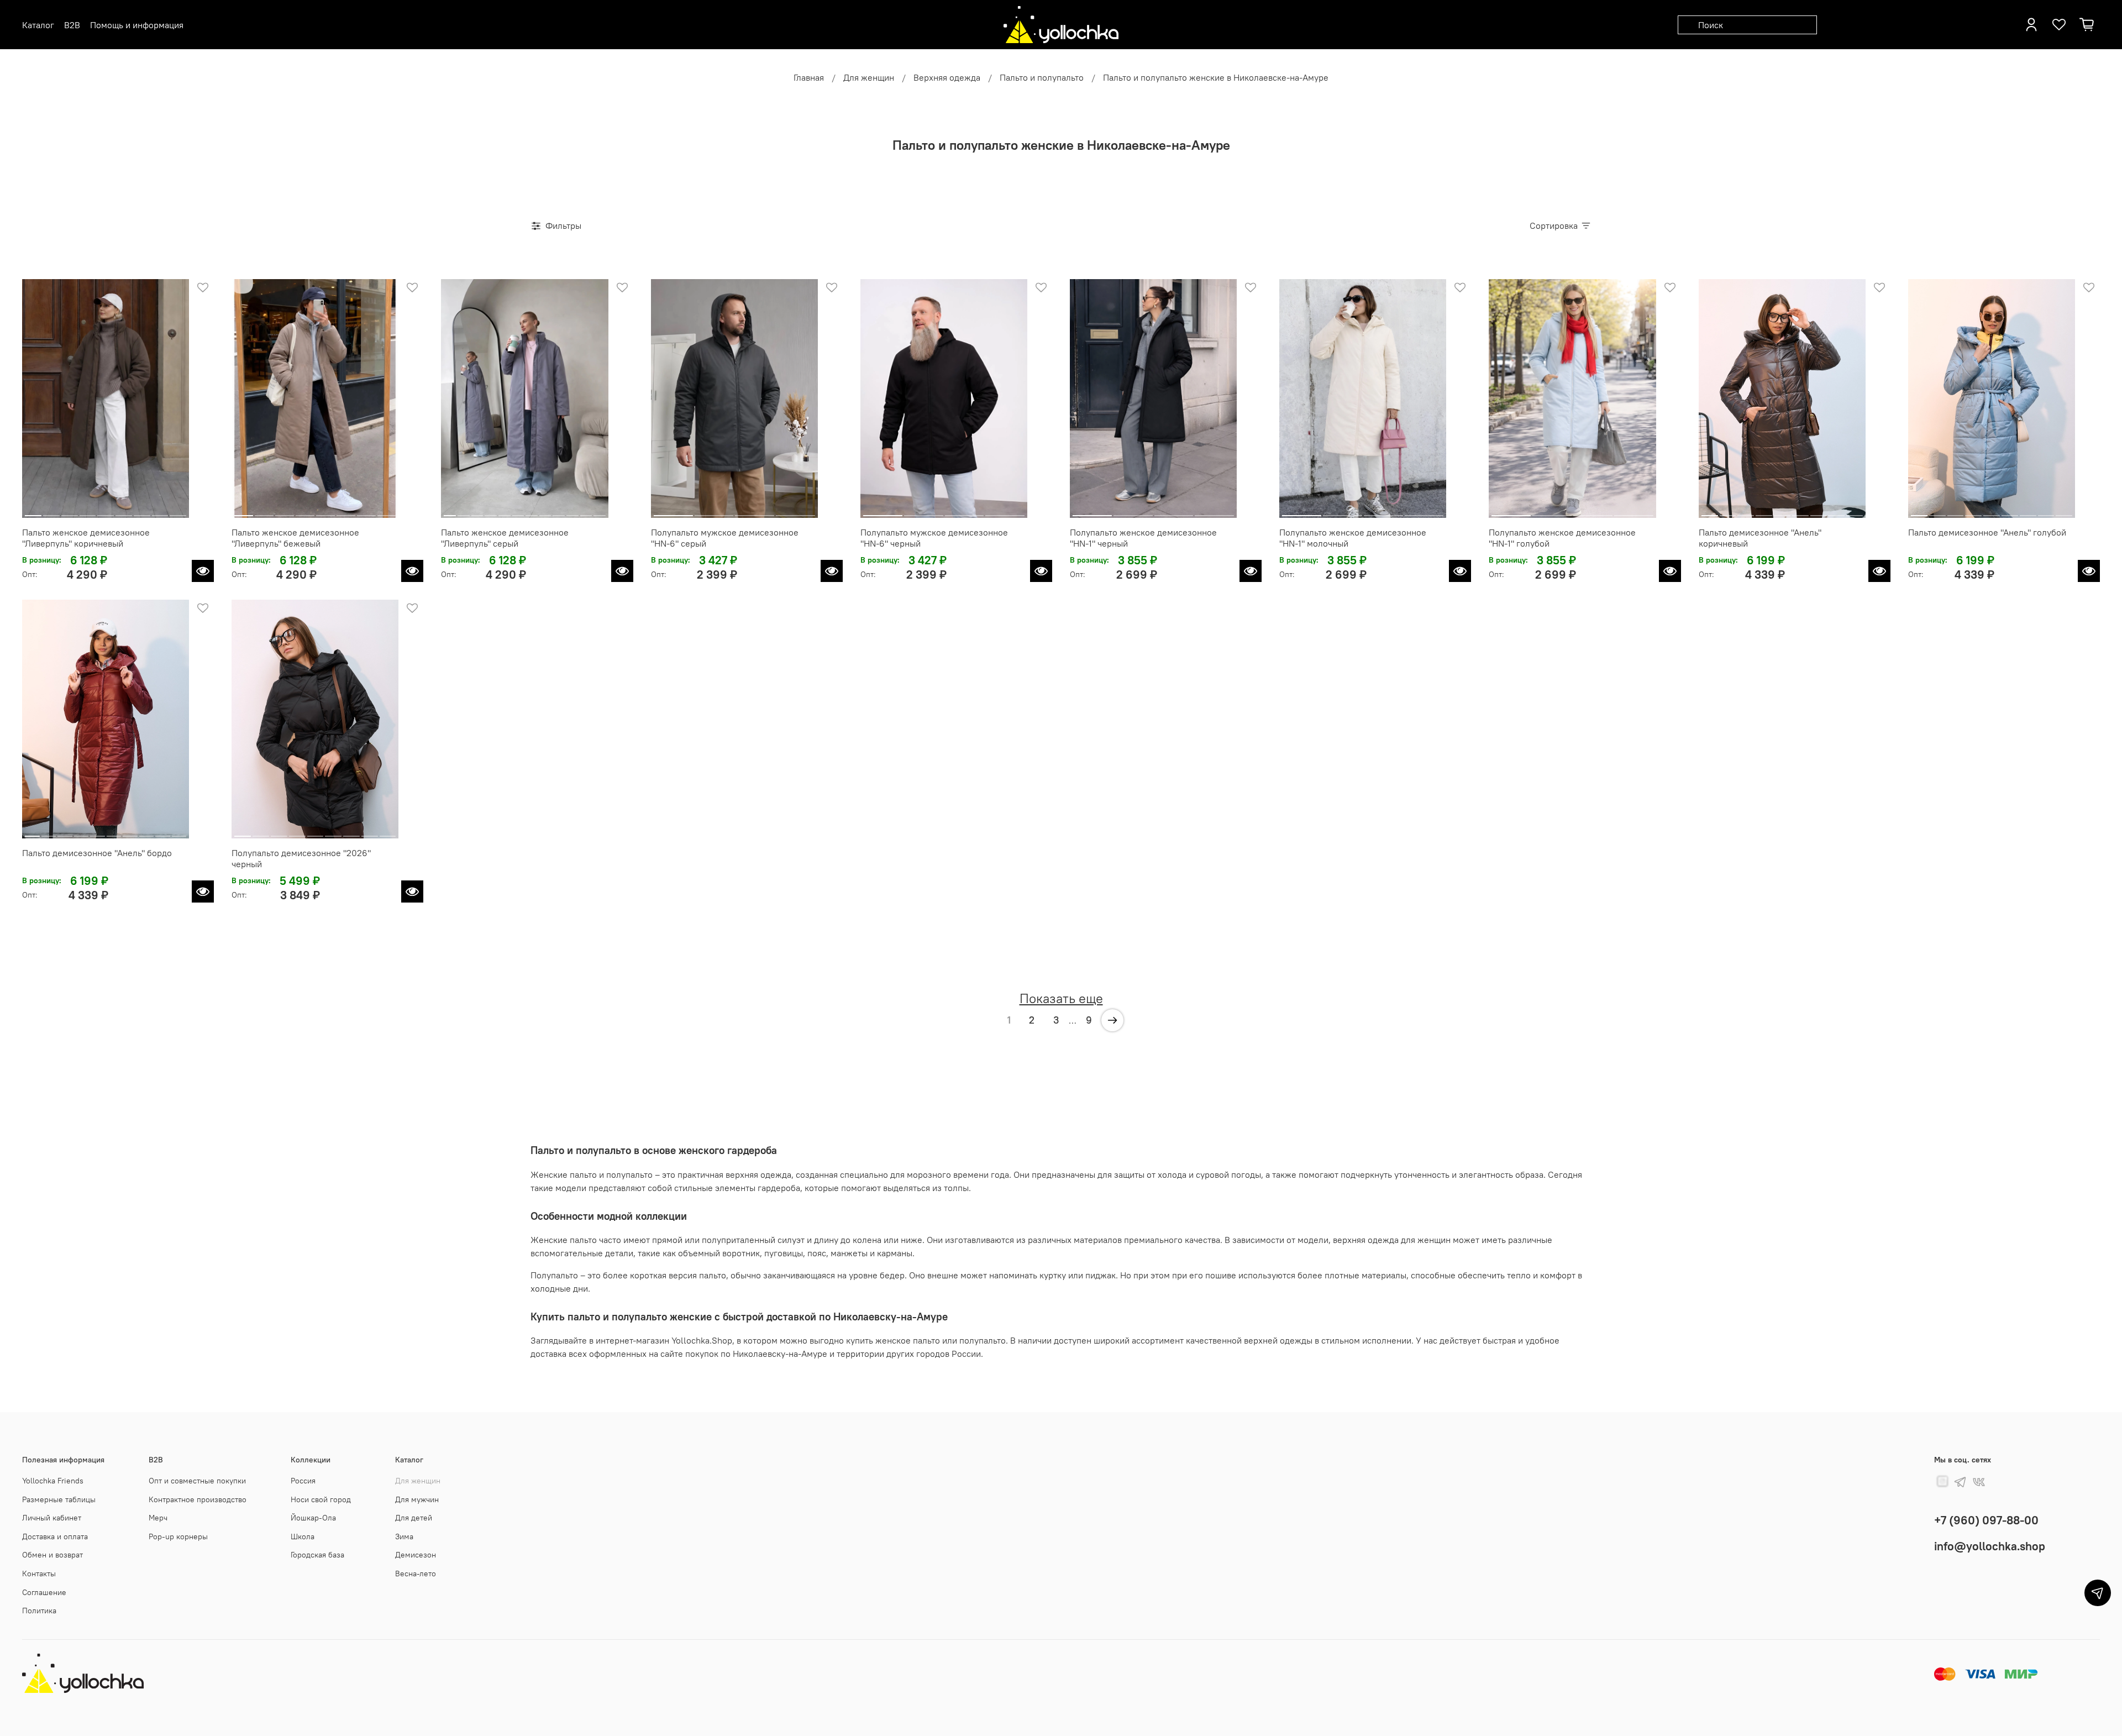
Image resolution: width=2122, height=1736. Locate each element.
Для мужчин (417, 1499)
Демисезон (416, 1555)
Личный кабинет (52, 1518)
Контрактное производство (198, 1499)
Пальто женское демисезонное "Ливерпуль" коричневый (86, 538)
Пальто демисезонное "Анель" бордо (97, 853)
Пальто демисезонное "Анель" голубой (1987, 532)
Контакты (39, 1574)
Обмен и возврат (52, 1555)
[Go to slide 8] (160, 511)
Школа (303, 1536)
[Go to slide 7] (142, 511)
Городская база (317, 1555)
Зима (404, 1536)
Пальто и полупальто (1042, 77)
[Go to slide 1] (33, 511)
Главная (809, 77)
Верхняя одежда (947, 77)
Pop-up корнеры (178, 1536)
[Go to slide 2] (51, 511)
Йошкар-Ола (313, 1518)
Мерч (158, 1518)
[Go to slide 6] (124, 511)
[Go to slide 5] (106, 511)
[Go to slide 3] (70, 511)
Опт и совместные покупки (197, 1481)
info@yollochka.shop (1990, 1546)
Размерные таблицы (59, 1499)
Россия (303, 1481)
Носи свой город (321, 1499)
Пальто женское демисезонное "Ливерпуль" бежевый (295, 538)
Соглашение (44, 1592)
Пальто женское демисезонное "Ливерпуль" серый (505, 538)
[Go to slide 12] (600, 511)
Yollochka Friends (53, 1481)
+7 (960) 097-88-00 (1986, 1520)
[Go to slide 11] (586, 511)
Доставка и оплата (55, 1536)
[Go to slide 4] (87, 511)
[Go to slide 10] (572, 511)
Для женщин (869, 77)
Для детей (414, 1518)
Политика (39, 1611)
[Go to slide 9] (178, 511)
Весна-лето (416, 1574)
